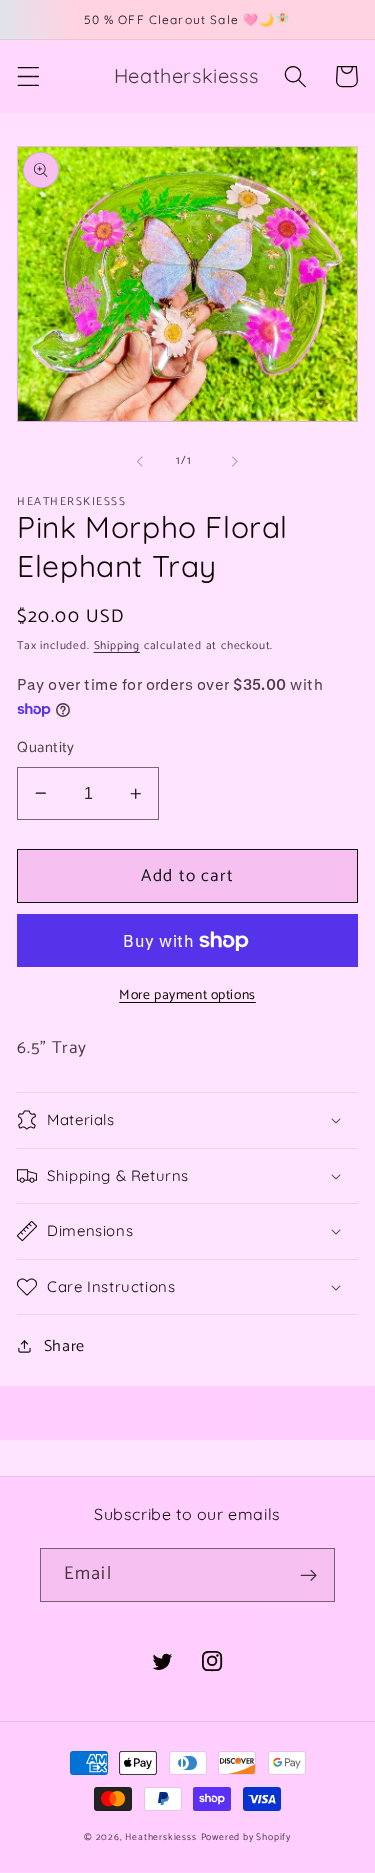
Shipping (117, 645)
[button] (28, 76)
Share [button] (64, 1346)
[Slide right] (235, 461)
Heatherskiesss (160, 1837)
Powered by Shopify (246, 1837)
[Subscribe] (308, 1575)
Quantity (46, 748)
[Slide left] (140, 461)
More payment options (187, 996)
